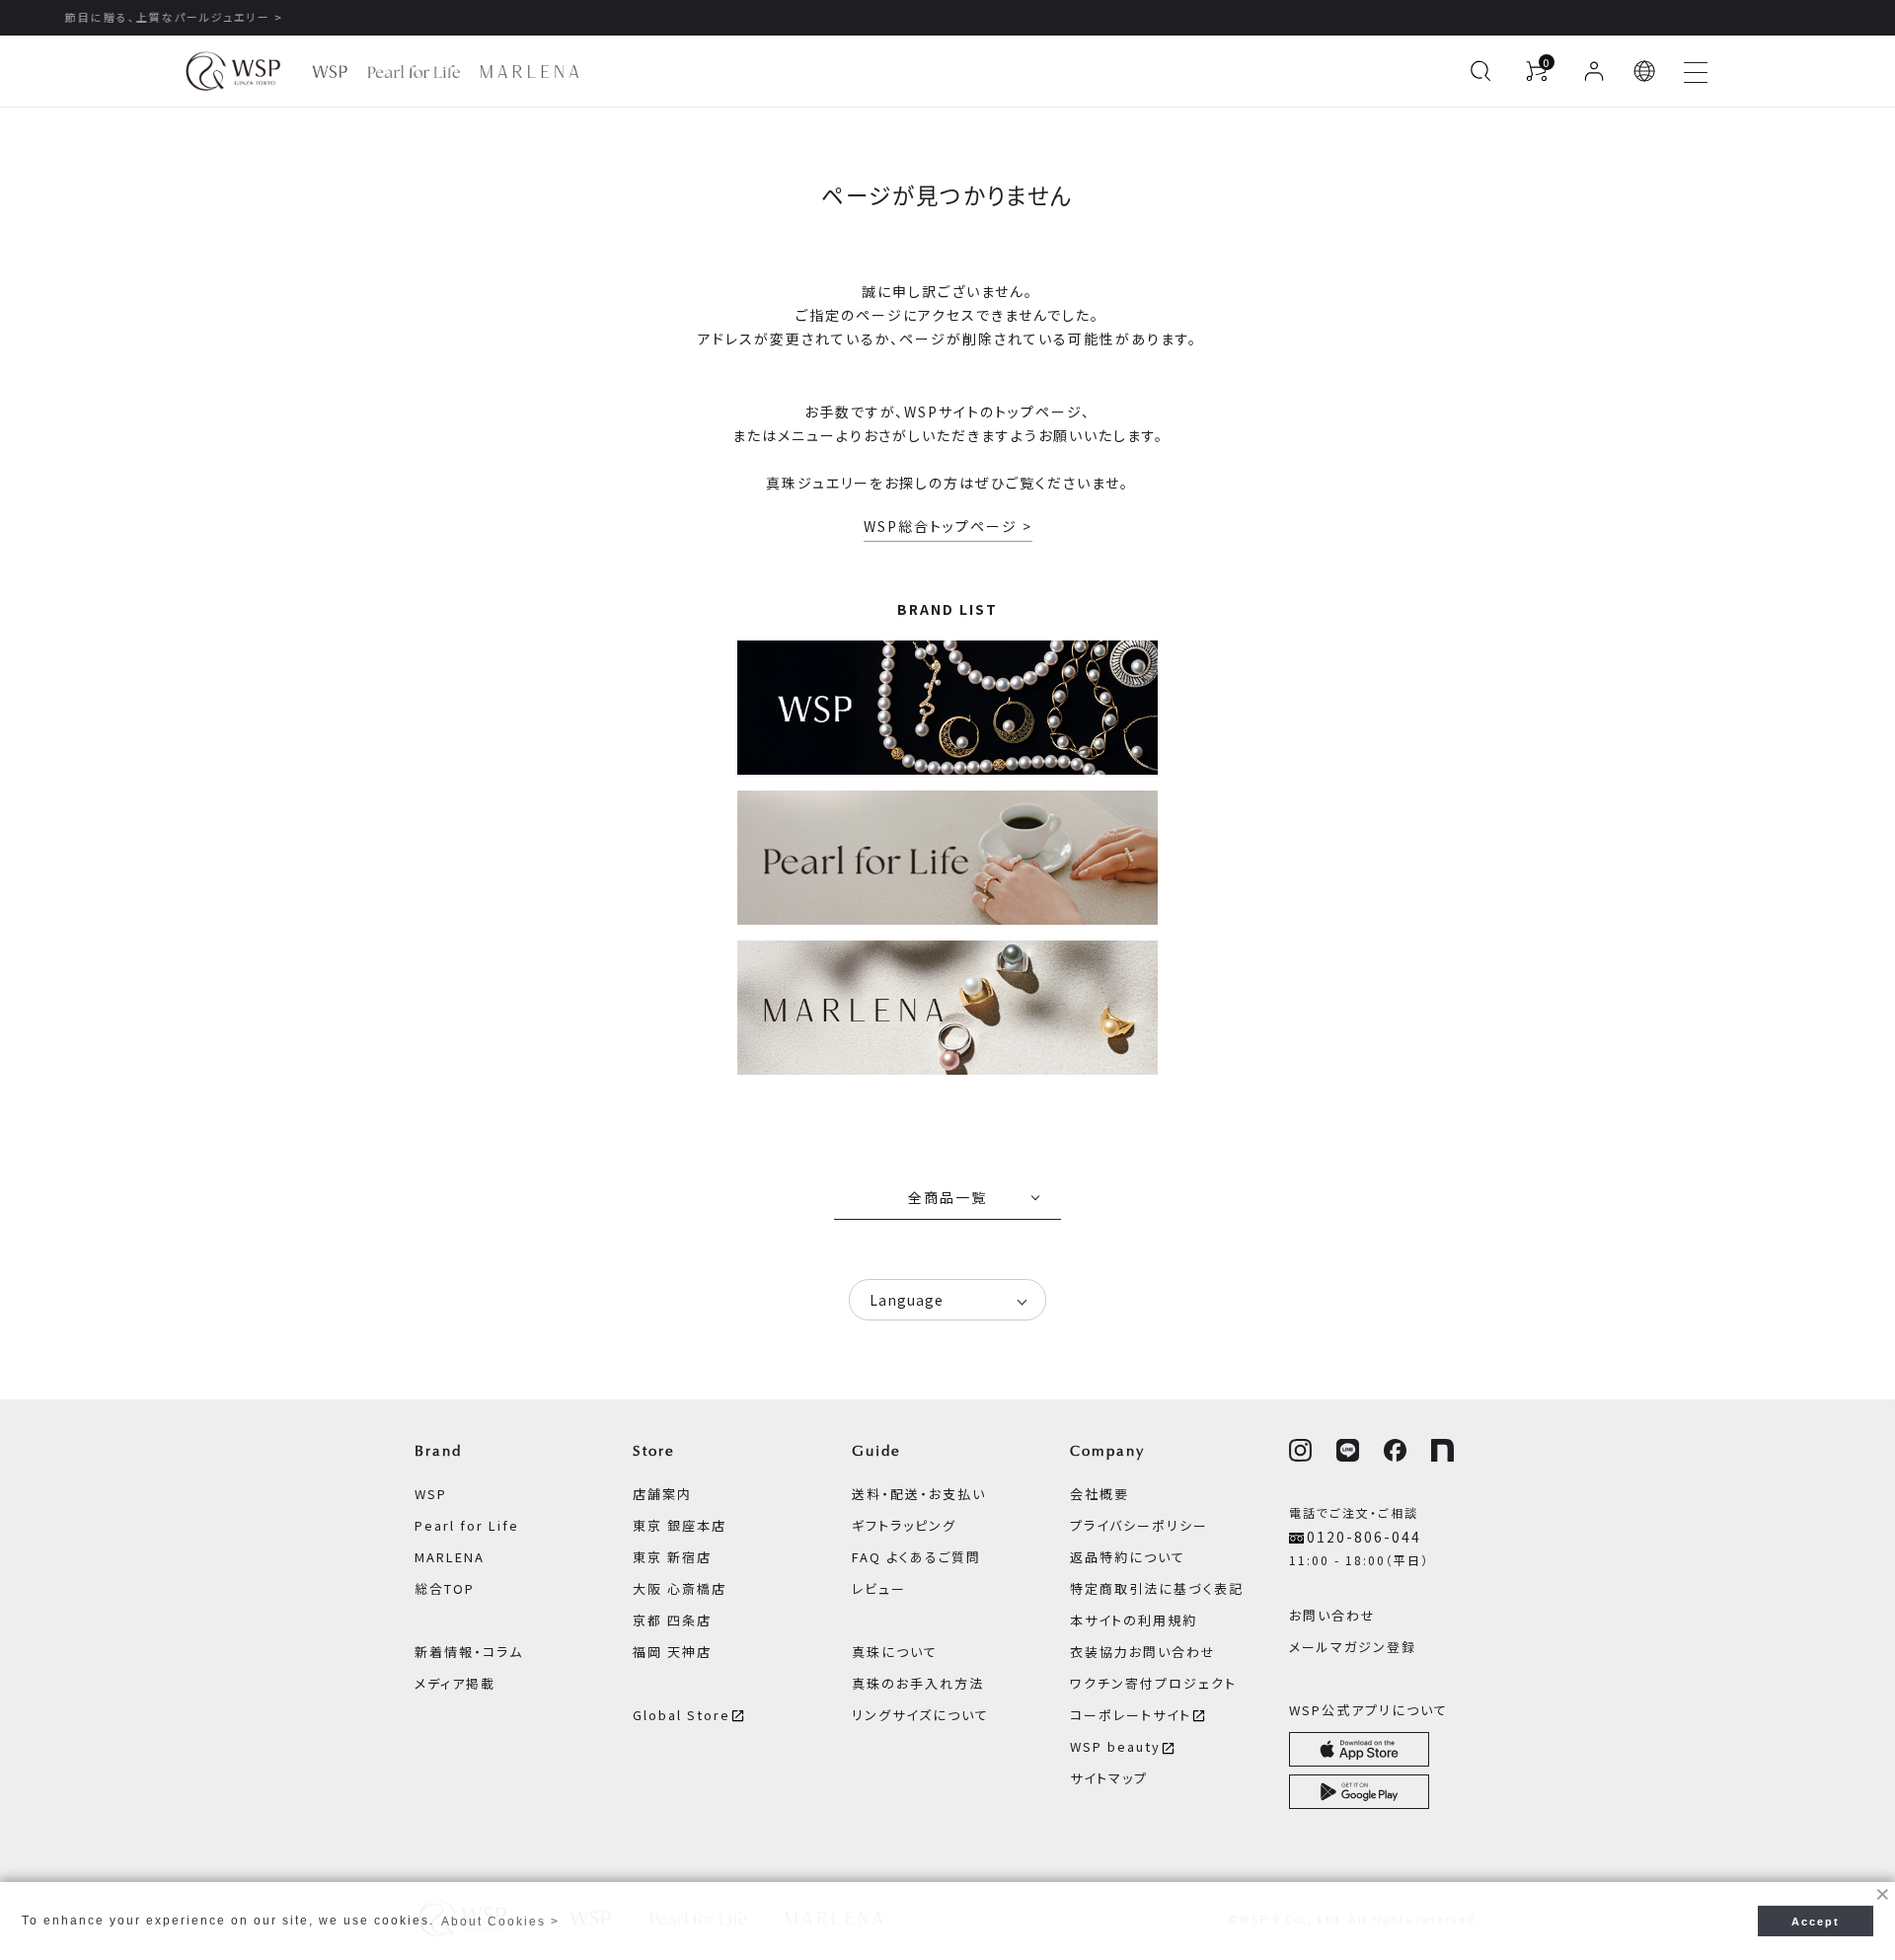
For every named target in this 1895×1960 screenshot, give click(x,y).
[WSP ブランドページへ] (330, 72)
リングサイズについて (920, 1715)
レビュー (879, 1588)
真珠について (895, 1652)
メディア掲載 (455, 1683)
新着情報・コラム (469, 1652)
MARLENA (450, 1557)
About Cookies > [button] (500, 1922)
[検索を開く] (1480, 71)
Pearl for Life (467, 1525)
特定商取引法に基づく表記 (1157, 1588)
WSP (431, 1494)
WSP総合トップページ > (948, 526)
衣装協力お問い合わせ (1143, 1652)
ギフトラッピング (904, 1525)
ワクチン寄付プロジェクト (1153, 1683)
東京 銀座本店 (680, 1525)
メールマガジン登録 (1353, 1647)
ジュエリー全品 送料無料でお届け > (947, 17)
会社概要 (1099, 1494)
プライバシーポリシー (1139, 1525)
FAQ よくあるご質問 (916, 1557)
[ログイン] (1594, 71)
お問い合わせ (1332, 1615)
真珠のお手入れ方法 (918, 1683)
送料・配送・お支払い (919, 1494)
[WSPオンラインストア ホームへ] (233, 71)
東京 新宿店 (672, 1557)
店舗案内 (662, 1494)
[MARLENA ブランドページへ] (530, 72)
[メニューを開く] (1696, 71)
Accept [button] (1816, 1922)
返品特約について (1128, 1557)
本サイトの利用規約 (1134, 1620)
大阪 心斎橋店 (680, 1588)
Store (654, 1451)
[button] (1645, 71)
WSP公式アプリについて (1368, 1710)
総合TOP (445, 1588)
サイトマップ (1109, 1778)
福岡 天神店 (672, 1652)
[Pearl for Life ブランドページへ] (414, 72)
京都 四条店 (672, 1620)
